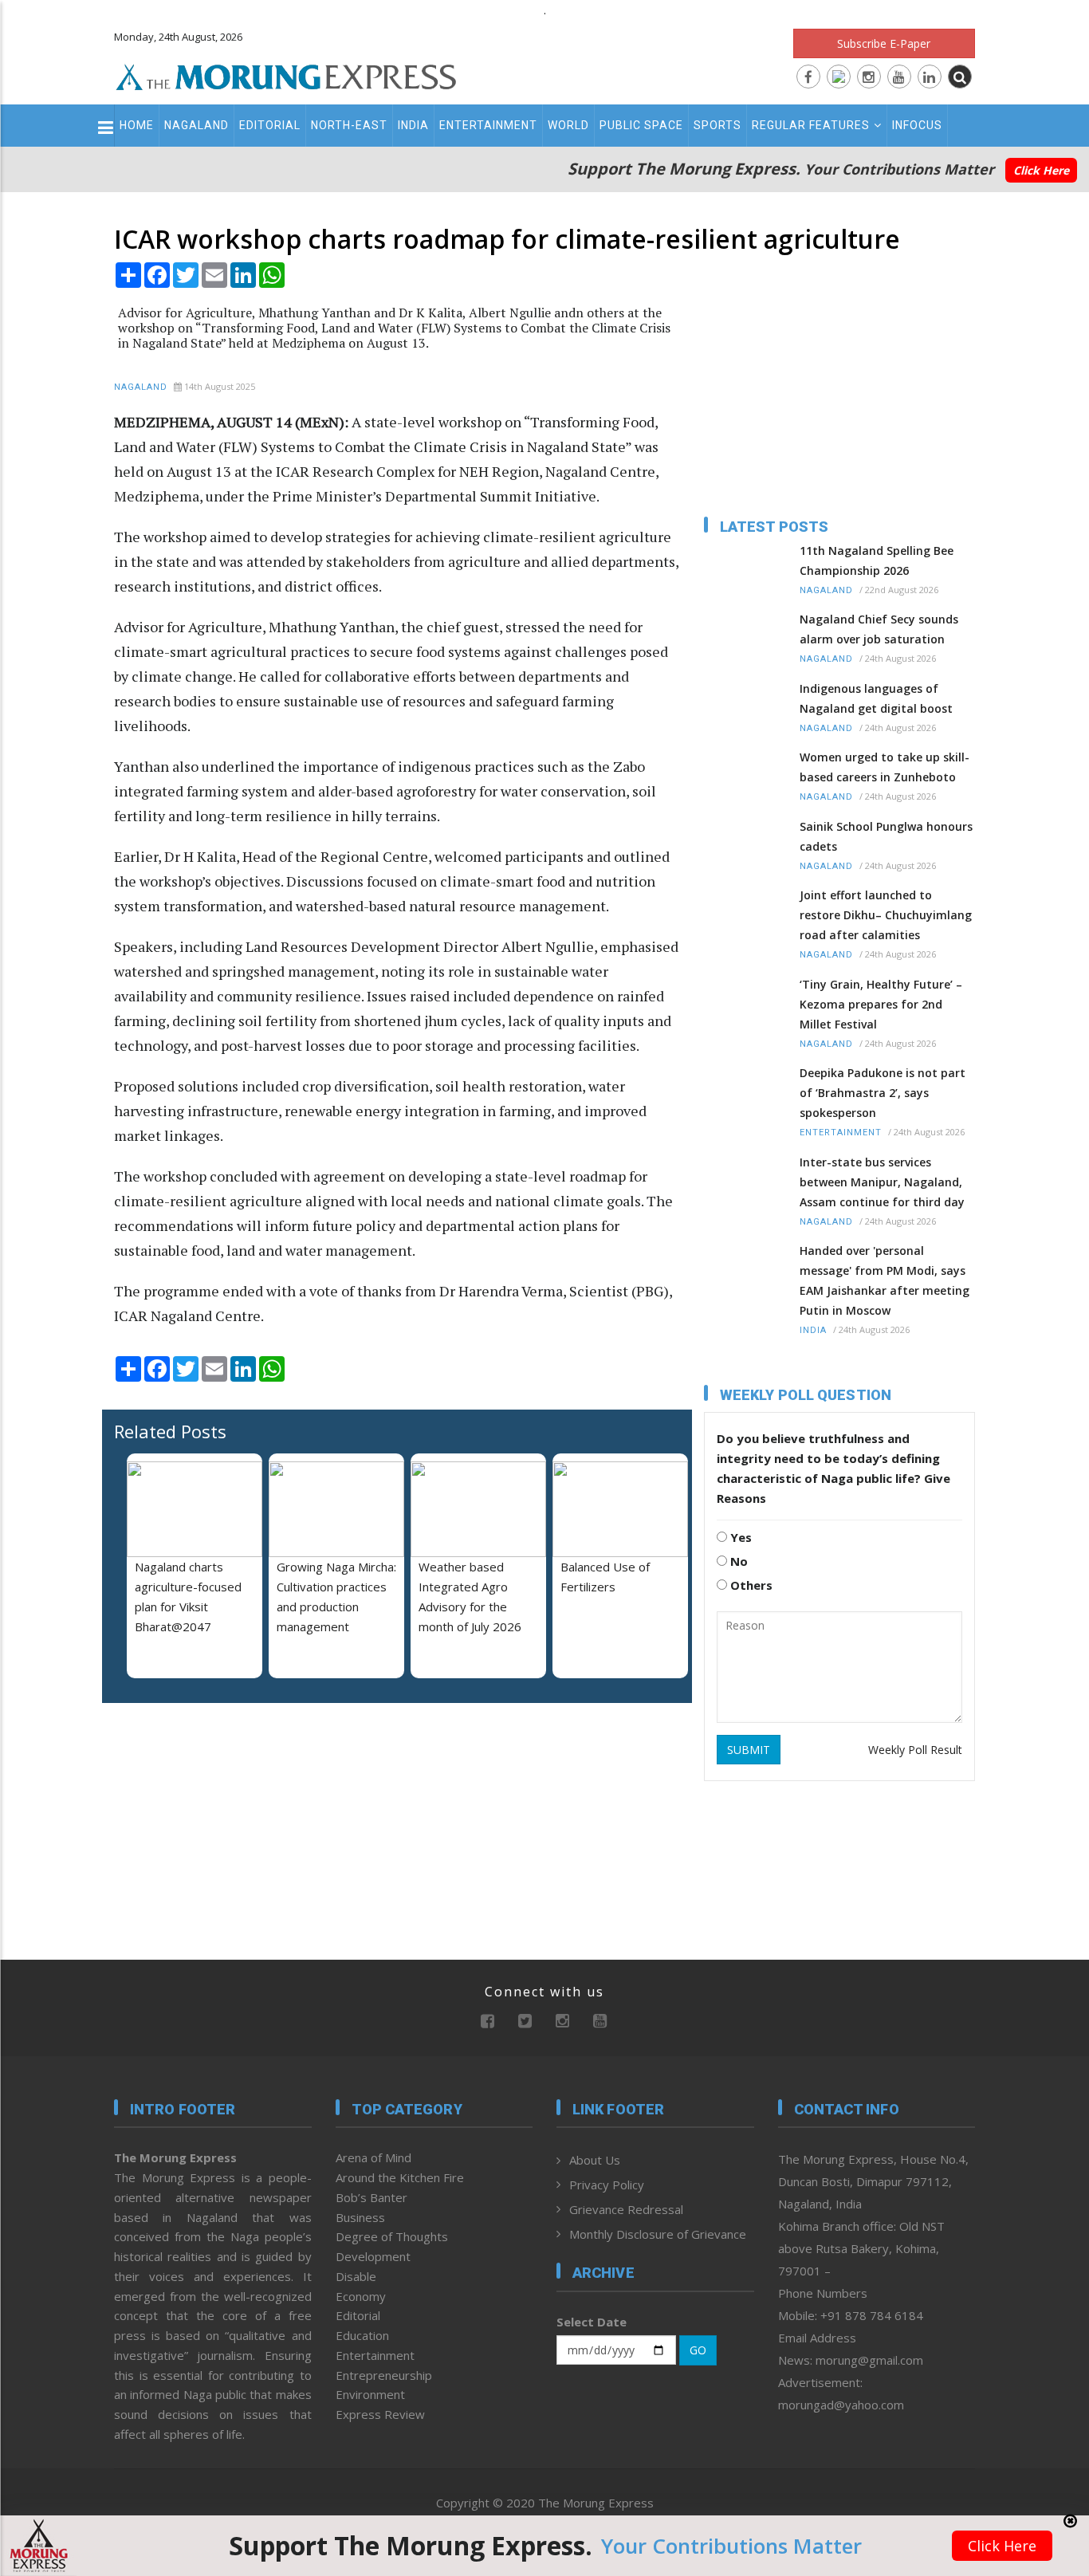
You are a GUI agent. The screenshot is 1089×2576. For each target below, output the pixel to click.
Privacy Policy (607, 2185)
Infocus (917, 125)
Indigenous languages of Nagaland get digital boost (876, 698)
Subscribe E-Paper (884, 43)
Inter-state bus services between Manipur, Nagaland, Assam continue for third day (882, 1182)
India (413, 125)
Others (750, 1585)
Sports (717, 125)
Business (360, 2217)
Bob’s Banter (372, 2197)
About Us (595, 2160)
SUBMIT (749, 1750)
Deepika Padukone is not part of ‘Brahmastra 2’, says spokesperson (883, 1093)
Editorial (270, 125)
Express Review (380, 2414)
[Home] (286, 75)
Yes (739, 1537)
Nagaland (197, 125)
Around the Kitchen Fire (400, 2177)
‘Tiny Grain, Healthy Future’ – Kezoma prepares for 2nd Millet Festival (881, 1004)
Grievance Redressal (626, 2209)
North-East (349, 125)
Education (362, 2335)
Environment (370, 2394)
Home (137, 125)
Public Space (641, 125)
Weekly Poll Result (915, 1750)
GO (698, 2350)
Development (373, 2256)
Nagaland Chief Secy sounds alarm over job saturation (879, 629)
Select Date (592, 2322)
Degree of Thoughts (392, 2236)
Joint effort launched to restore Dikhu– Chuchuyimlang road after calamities (886, 915)
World (568, 125)
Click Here (1041, 170)
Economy (361, 2296)
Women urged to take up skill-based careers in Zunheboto (885, 767)
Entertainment (488, 125)
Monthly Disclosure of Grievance (658, 2234)
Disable (356, 2276)
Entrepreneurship (384, 2375)
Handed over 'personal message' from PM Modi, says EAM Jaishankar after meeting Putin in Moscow (885, 1280)
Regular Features (811, 125)
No (737, 1561)
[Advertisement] (1035, 1321)
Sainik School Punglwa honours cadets (886, 836)
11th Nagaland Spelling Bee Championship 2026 (877, 560)
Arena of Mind (373, 2157)
